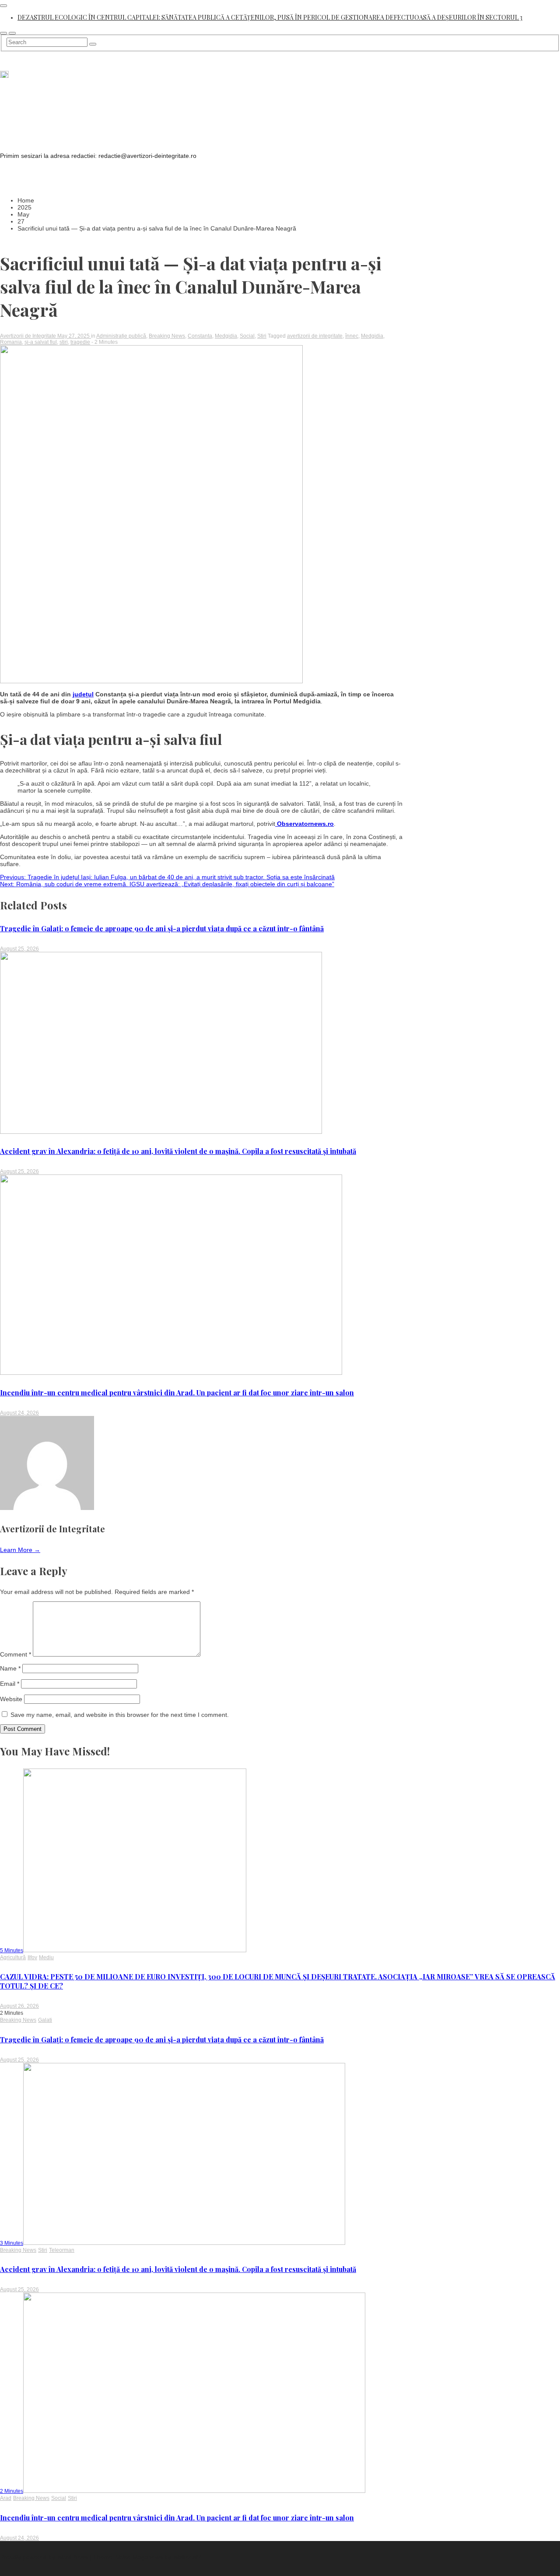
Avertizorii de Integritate (29, 336)
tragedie (80, 342)
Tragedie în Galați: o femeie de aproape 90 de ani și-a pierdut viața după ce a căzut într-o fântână (162, 928)
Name (10, 1668)
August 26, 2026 (19, 2006)
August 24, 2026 (19, 1413)
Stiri (262, 336)
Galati (45, 2020)
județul (83, 694)
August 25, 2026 (19, 949)
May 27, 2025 (74, 336)
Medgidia (226, 336)
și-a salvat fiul (41, 342)
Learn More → (20, 1550)
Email (10, 1684)
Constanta (200, 336)
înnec (352, 336)
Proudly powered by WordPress (45, 2557)
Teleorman (62, 2250)
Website (11, 1699)
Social (247, 336)
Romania (11, 342)
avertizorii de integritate (315, 336)
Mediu (46, 1957)
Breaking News (167, 336)
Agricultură (13, 1957)
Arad (6, 2498)
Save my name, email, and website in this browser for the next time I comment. (120, 1715)
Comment (16, 1654)
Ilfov (32, 1957)
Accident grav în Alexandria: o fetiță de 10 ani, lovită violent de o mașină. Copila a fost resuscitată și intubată (178, 1151)
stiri (64, 342)
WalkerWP (187, 2557)
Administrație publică (121, 336)
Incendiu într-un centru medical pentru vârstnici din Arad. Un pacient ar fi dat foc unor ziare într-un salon (177, 1393)
